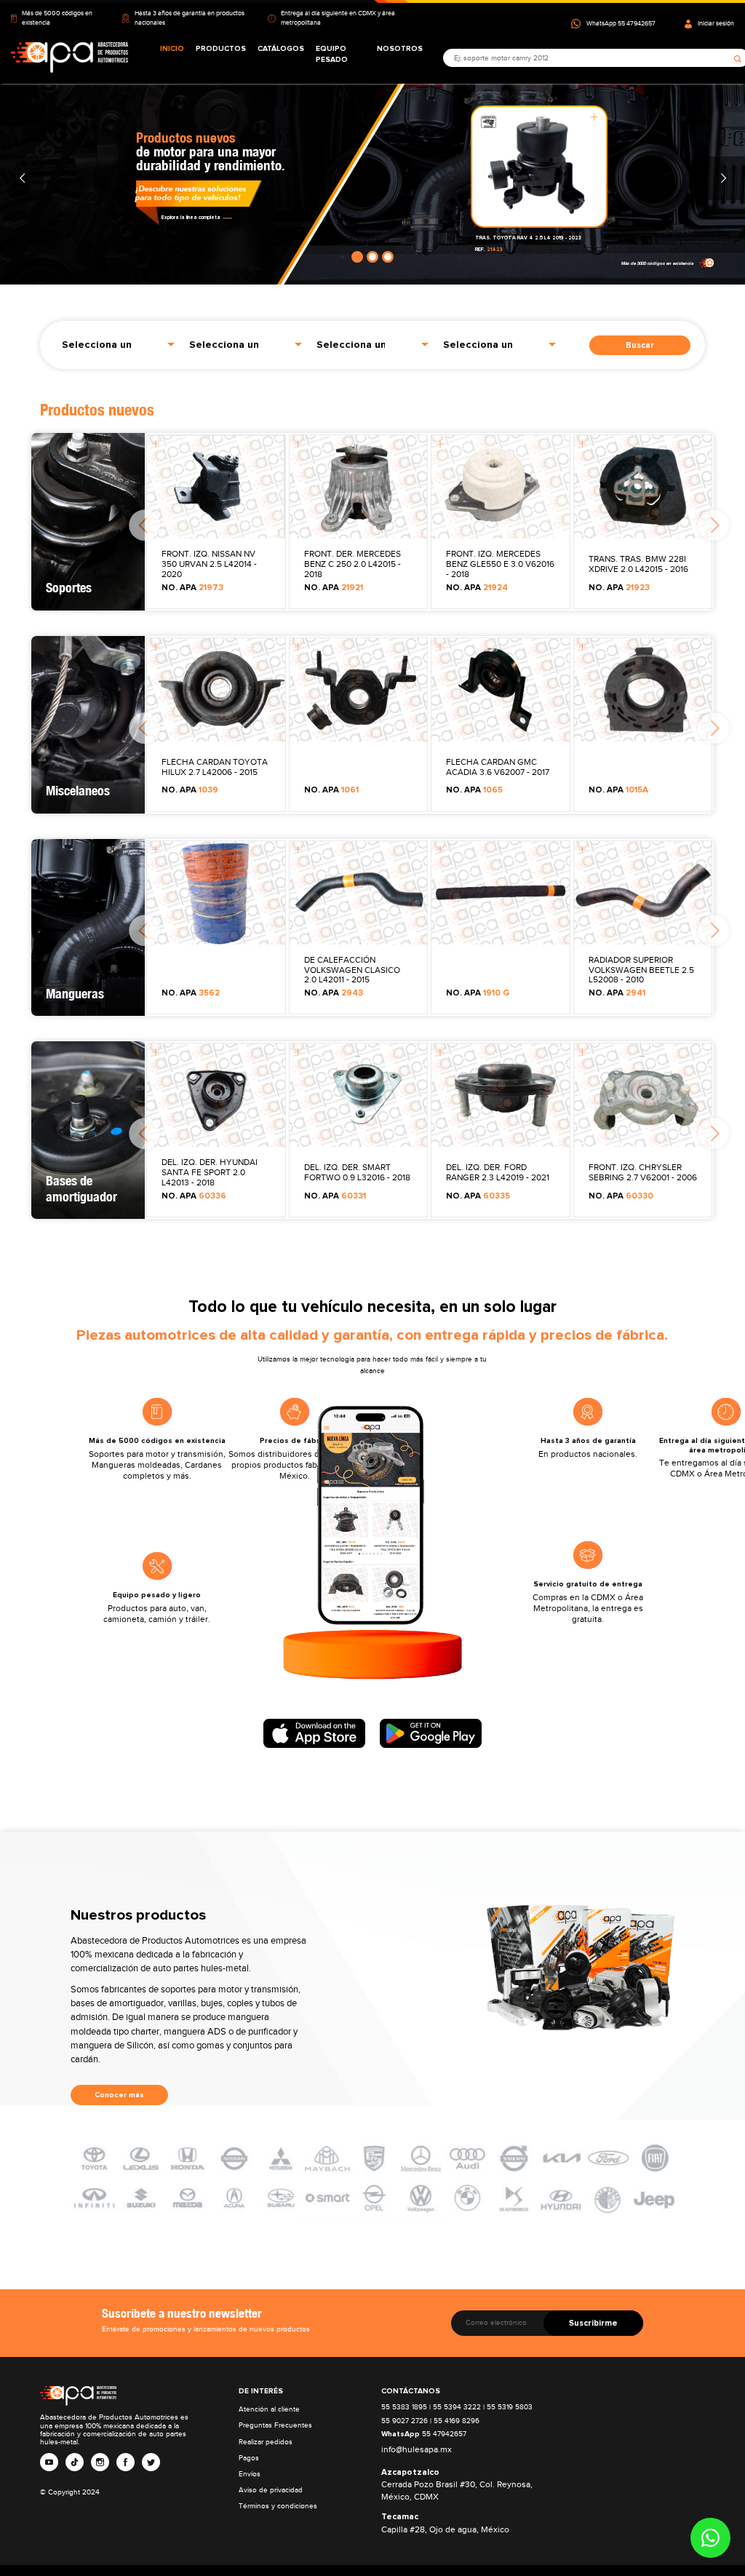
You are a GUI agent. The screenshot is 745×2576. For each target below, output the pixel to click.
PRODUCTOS (221, 49)
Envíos (250, 2474)
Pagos (249, 2458)
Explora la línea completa (191, 217)
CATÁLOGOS (281, 49)
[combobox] (118, 343)
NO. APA (192, 588)
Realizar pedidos (266, 2442)
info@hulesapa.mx (417, 2450)
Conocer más (119, 2095)
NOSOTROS (400, 49)
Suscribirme (593, 2323)
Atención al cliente (269, 2409)
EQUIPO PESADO (332, 54)
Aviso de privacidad (271, 2490)
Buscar (640, 345)
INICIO (172, 49)
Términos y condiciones (278, 2506)
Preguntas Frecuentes (275, 2425)
